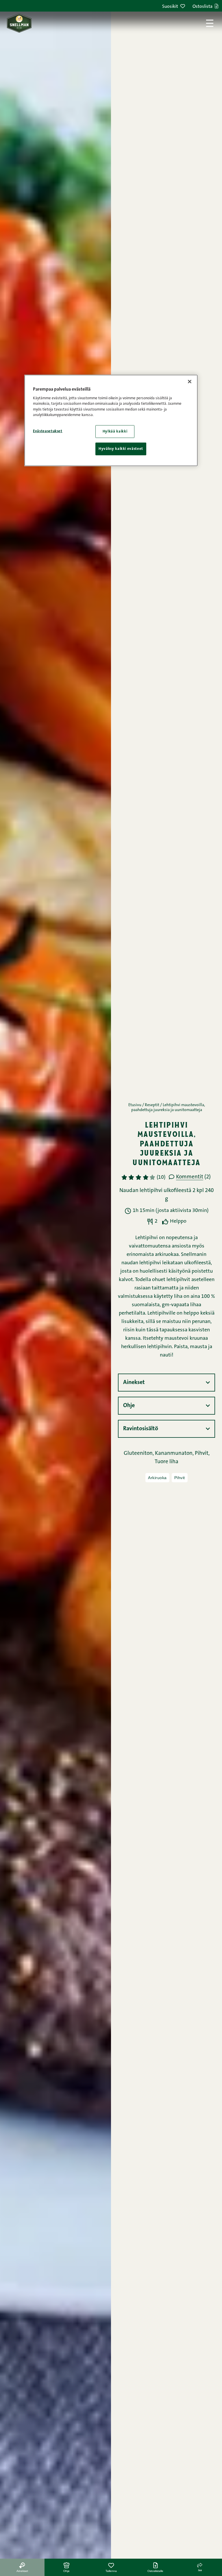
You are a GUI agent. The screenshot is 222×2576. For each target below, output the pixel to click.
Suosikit (170, 7)
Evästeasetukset (48, 431)
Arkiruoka (157, 1478)
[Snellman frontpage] (19, 23)
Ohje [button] (129, 1406)
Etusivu (135, 1105)
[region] (111, 420)
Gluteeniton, (139, 1454)
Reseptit (152, 1105)
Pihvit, (202, 1454)
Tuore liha (166, 1462)
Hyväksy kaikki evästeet (121, 449)
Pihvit (180, 1478)
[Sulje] (190, 381)
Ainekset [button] (134, 1383)
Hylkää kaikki (115, 432)
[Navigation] (210, 23)
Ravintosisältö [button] (141, 1429)
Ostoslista (202, 7)
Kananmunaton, (175, 1454)
